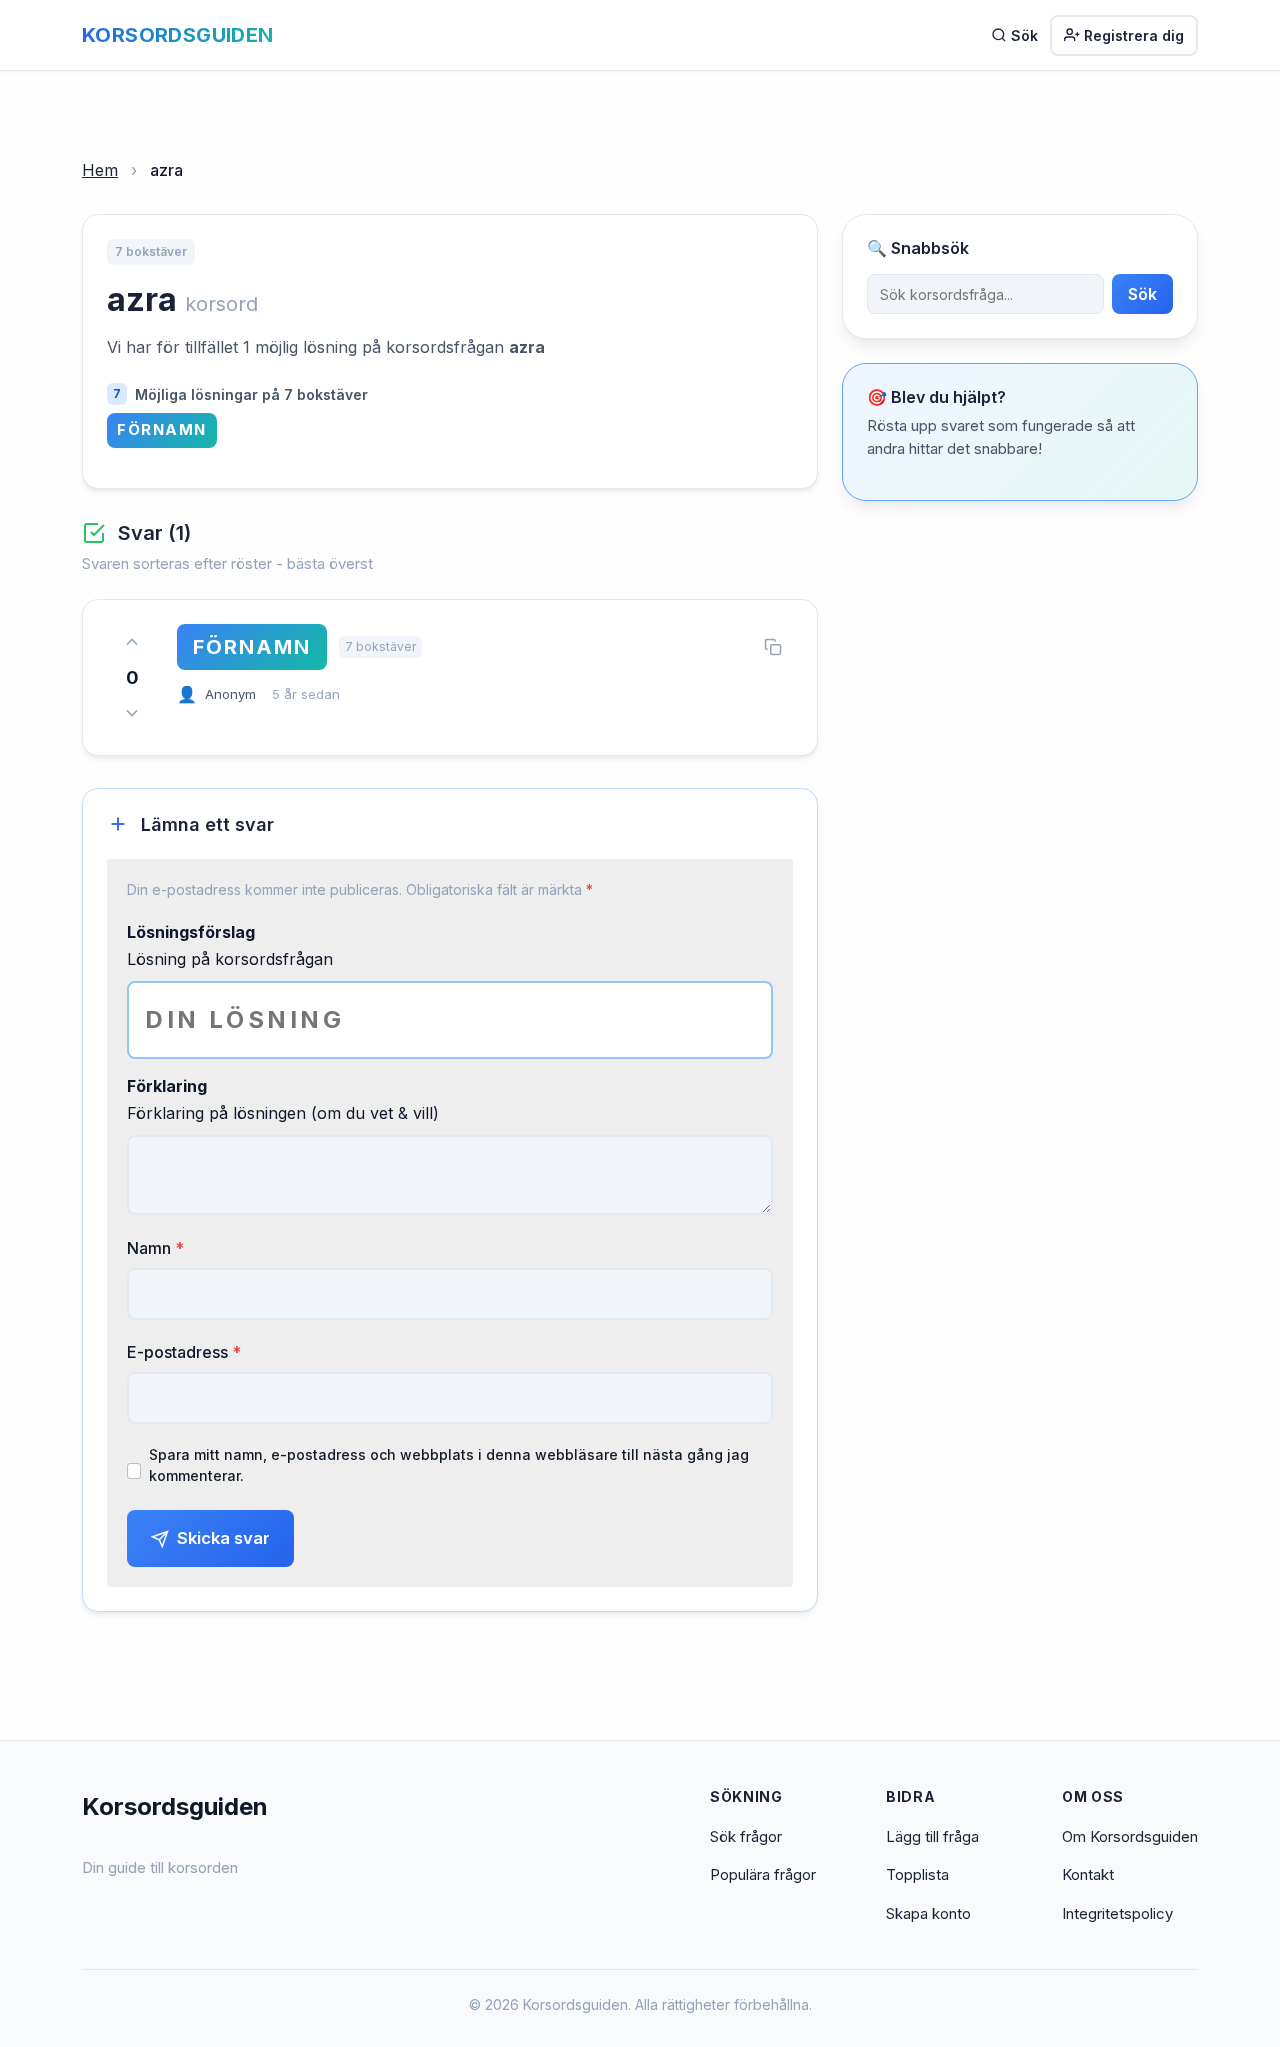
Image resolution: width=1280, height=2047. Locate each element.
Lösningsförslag (191, 932)
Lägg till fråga (932, 1836)
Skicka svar (223, 1538)
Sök (1024, 35)
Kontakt (1088, 1874)
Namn (155, 1248)
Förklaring (167, 1086)
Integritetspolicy (1117, 1913)
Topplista (917, 1874)
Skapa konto (928, 1913)
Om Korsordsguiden (1130, 1836)
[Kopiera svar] (773, 647)
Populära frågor (763, 1874)
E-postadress (184, 1352)
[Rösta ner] (132, 713)
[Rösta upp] (132, 642)
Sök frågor (746, 1836)
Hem (100, 170)
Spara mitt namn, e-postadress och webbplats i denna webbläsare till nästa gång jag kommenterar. (449, 1465)
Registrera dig (1134, 35)
